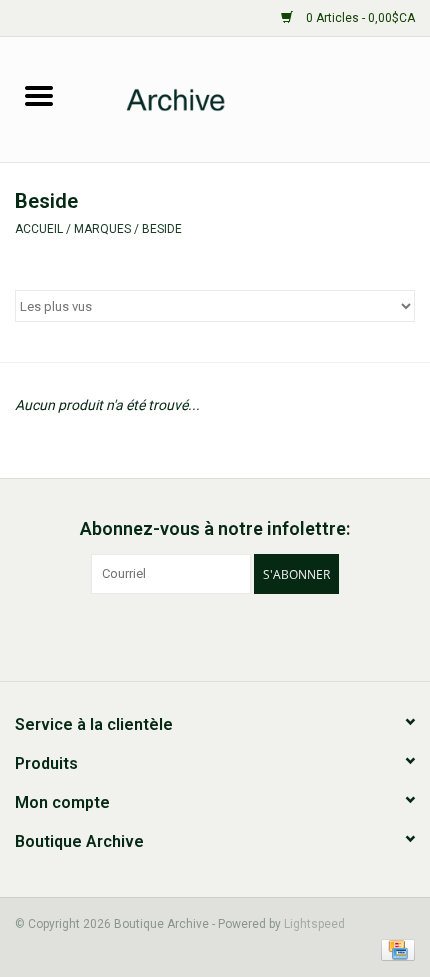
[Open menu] (39, 95)
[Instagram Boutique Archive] (233, 635)
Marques (102, 229)
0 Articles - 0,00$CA (359, 18)
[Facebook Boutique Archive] (198, 635)
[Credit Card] (394, 949)
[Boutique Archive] (254, 98)
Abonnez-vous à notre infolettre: (215, 528)
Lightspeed (314, 924)
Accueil (39, 229)
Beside (162, 229)
